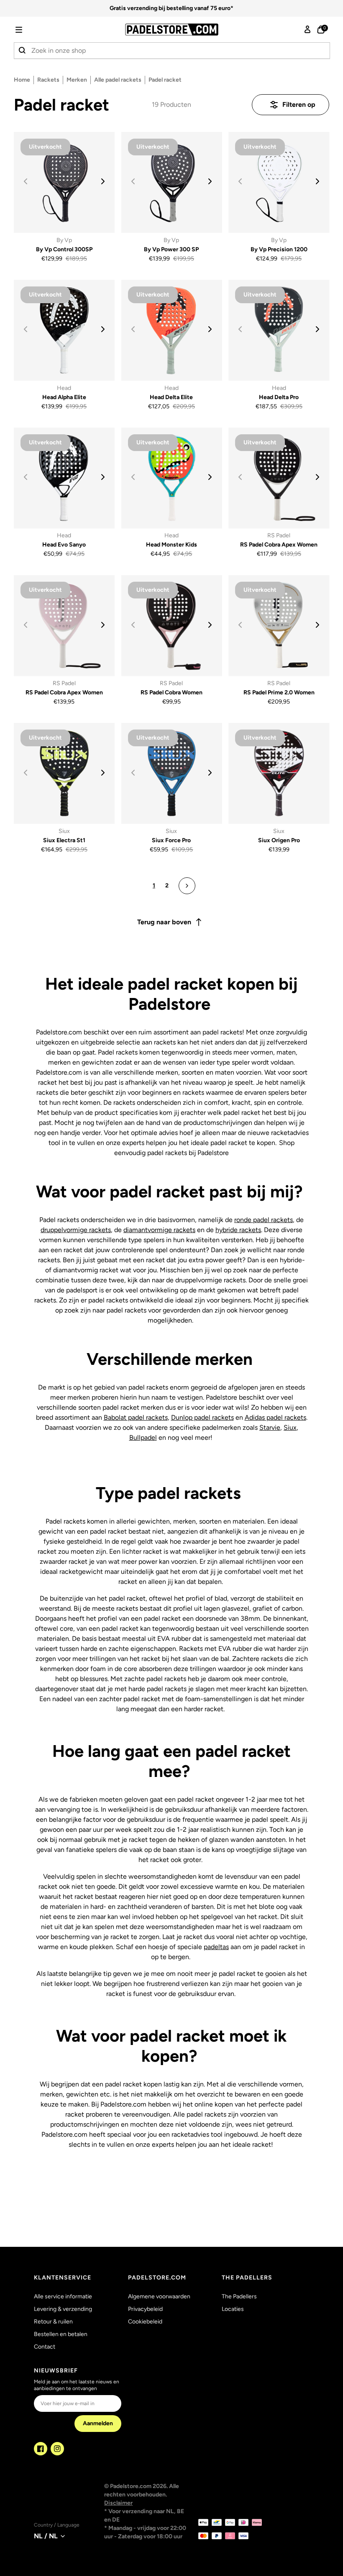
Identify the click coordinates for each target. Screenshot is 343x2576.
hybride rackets (238, 1230)
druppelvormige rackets (76, 1230)
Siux (290, 1427)
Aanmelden (98, 2423)
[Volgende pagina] (187, 886)
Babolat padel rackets (136, 1417)
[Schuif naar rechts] (103, 181)
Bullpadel (143, 1438)
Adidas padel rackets (275, 1417)
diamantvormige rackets (159, 1230)
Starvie (270, 1427)
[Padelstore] (171, 30)
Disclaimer (118, 2503)
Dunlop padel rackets (202, 1417)
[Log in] (307, 30)
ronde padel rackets (264, 1220)
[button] (31, 30)
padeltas (216, 1947)
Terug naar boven (164, 922)
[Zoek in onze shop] (23, 51)
